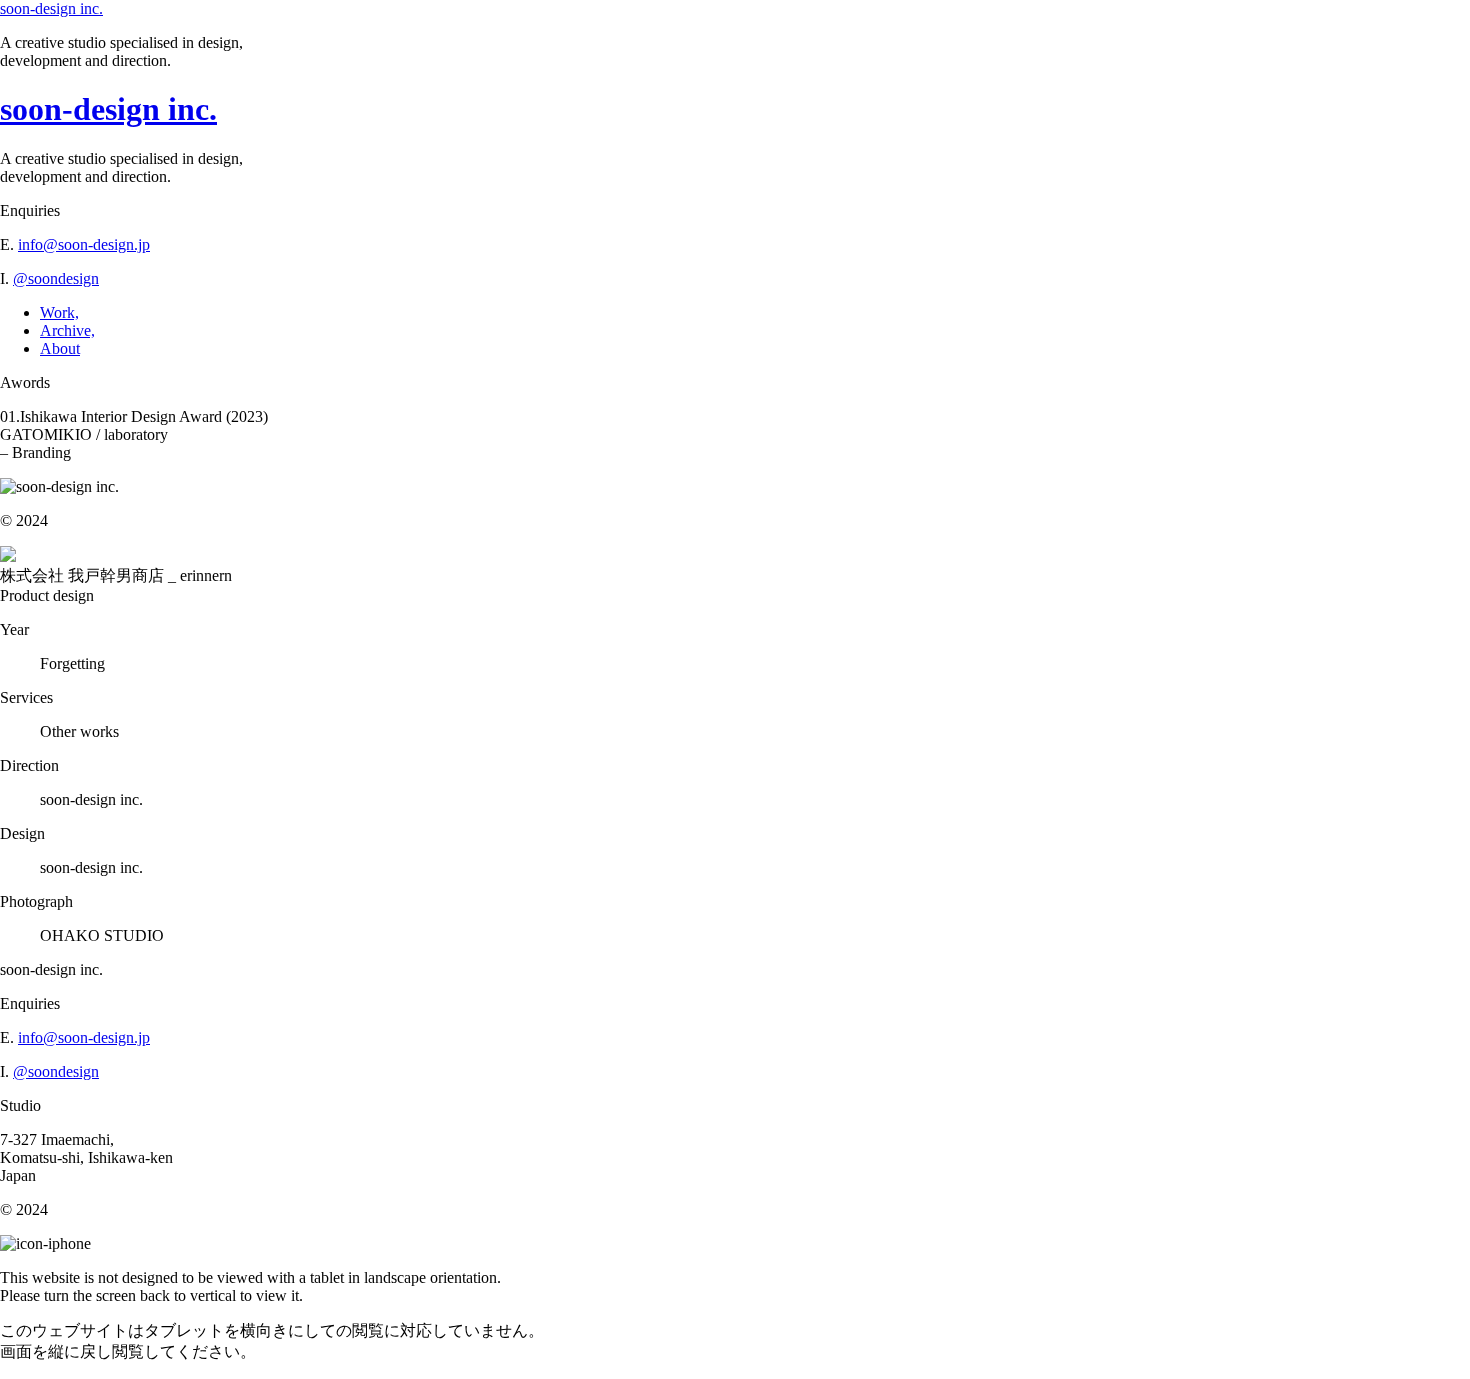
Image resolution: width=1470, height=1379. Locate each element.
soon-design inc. (51, 8)
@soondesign (56, 278)
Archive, (67, 330)
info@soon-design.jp (84, 244)
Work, (59, 312)
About (60, 348)
